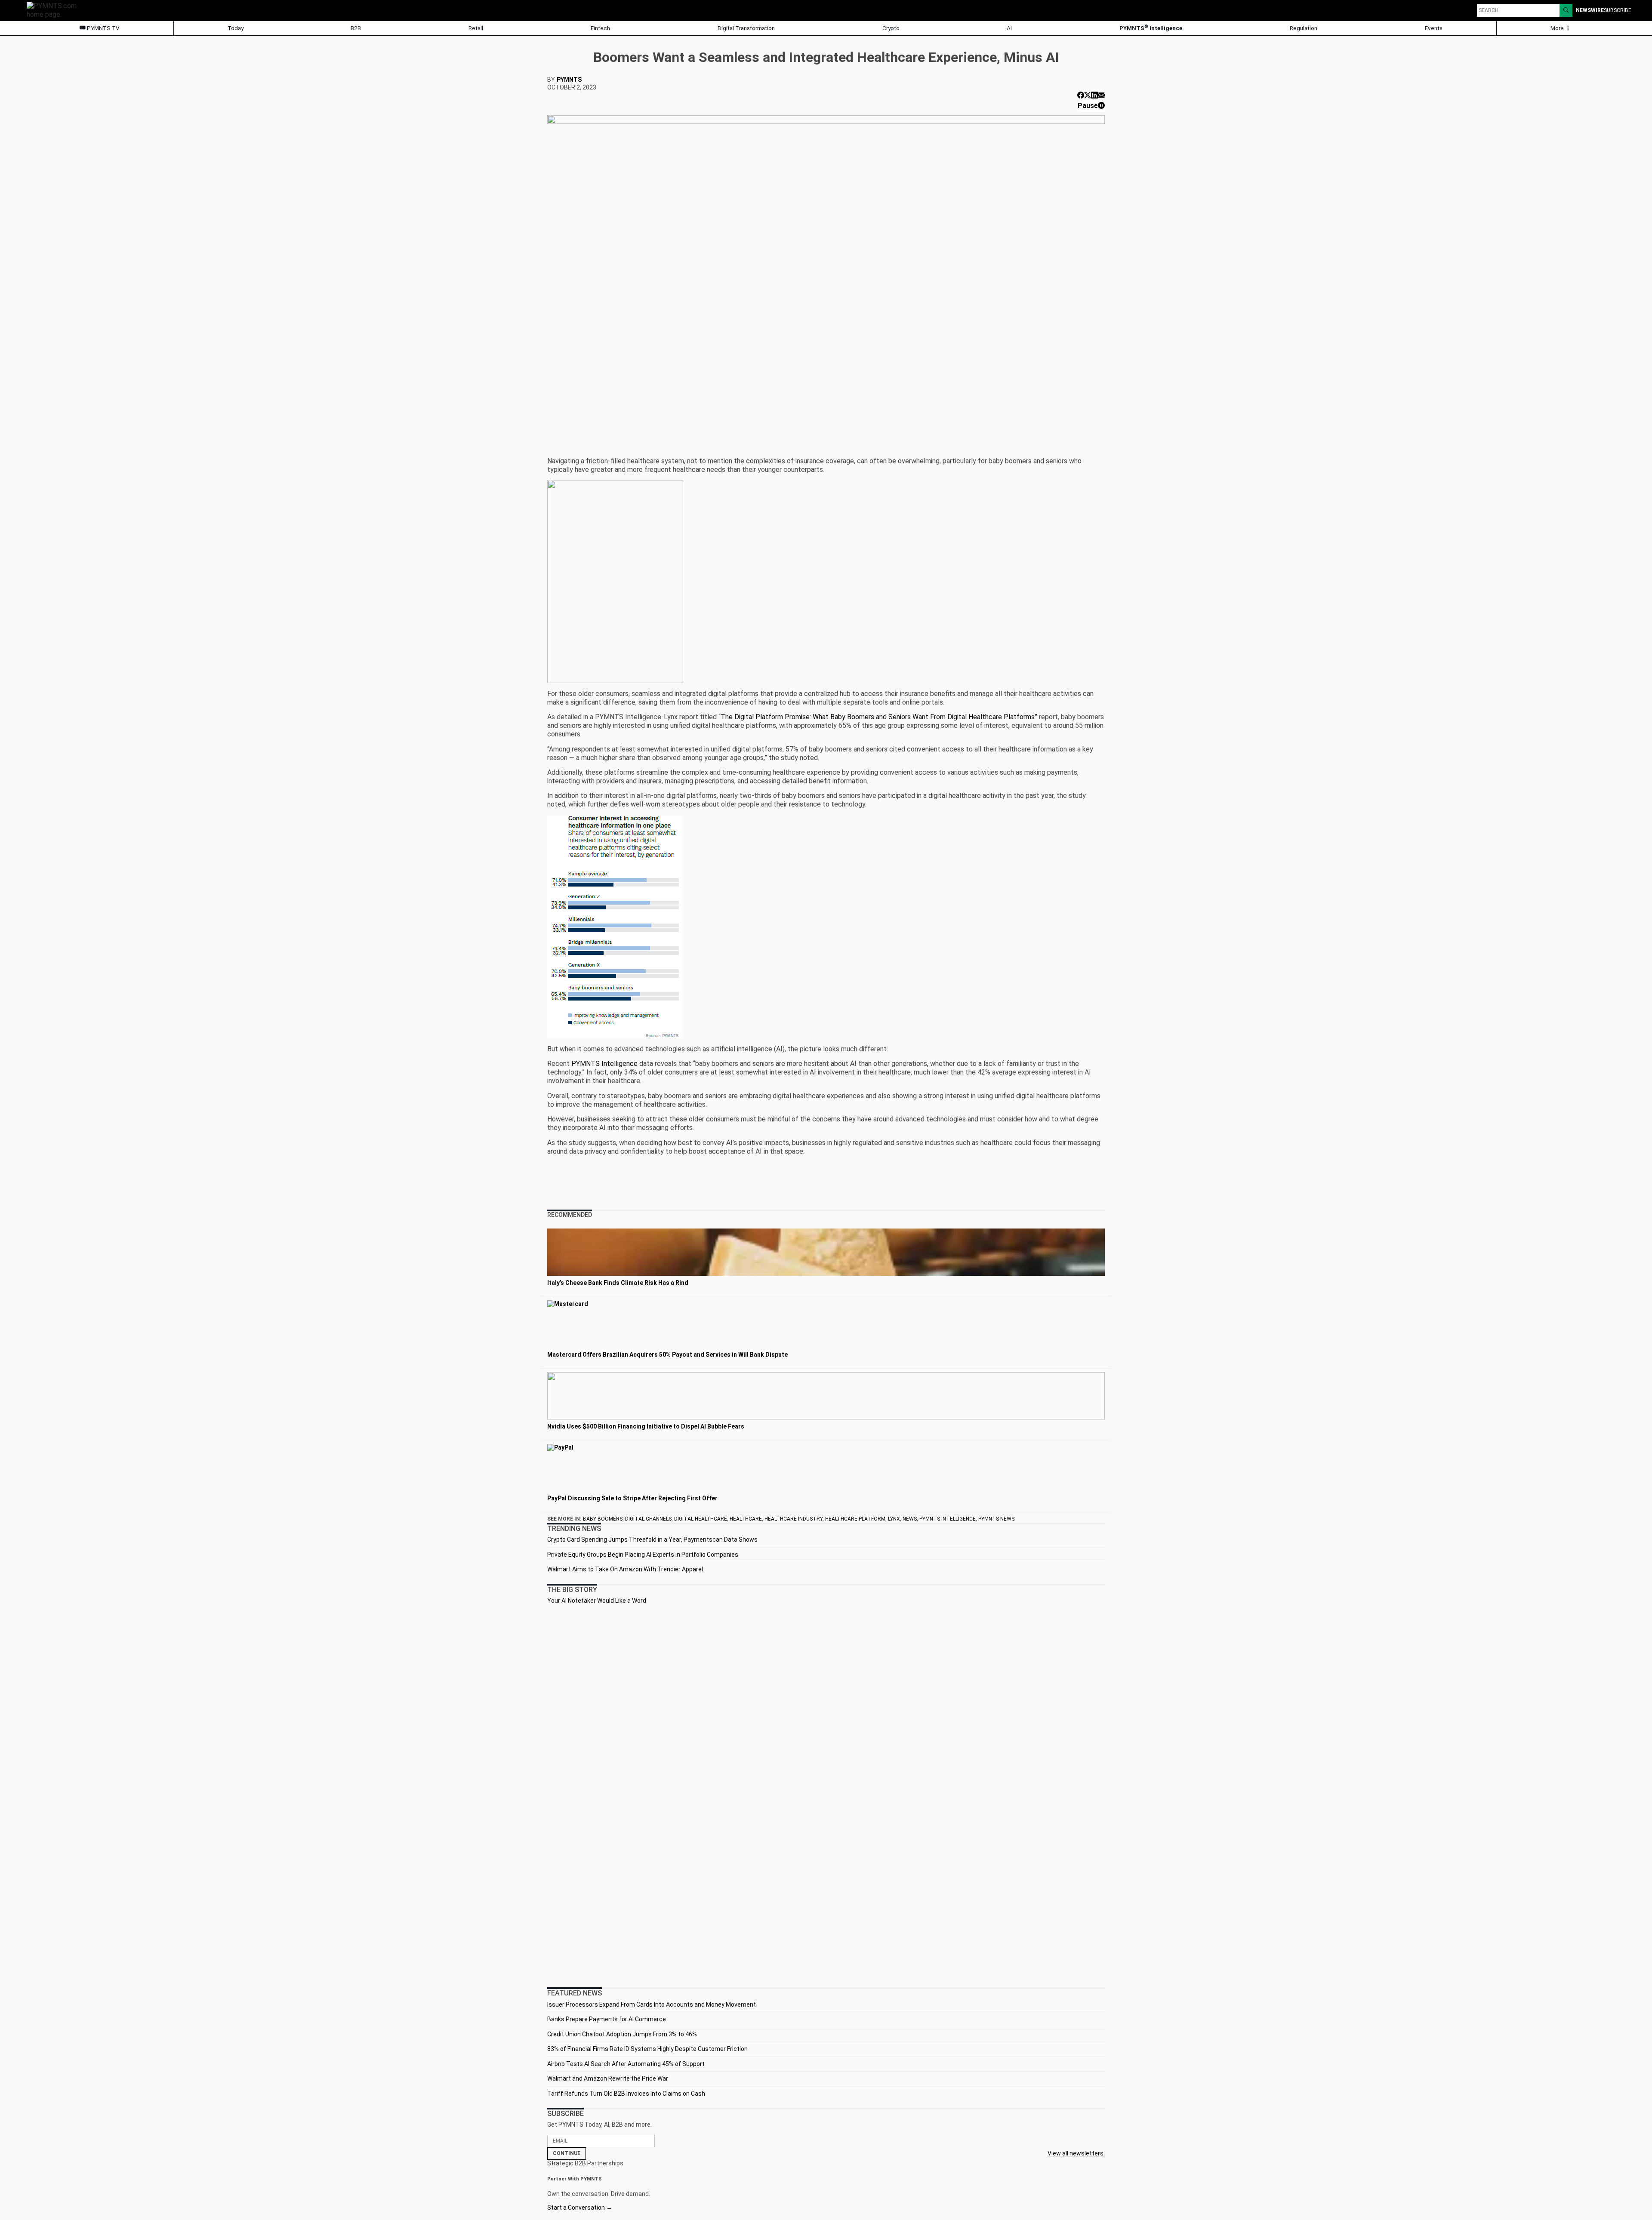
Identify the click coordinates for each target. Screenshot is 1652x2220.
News (910, 1519)
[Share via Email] (1101, 95)
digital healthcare (701, 1519)
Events (1434, 28)
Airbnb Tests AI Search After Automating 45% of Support (626, 2064)
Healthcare (746, 1519)
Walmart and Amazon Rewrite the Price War (608, 2078)
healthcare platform (855, 1519)
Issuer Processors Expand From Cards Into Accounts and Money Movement (652, 2004)
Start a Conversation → (580, 2208)
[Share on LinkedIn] (1094, 95)
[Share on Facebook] (1081, 95)
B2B (356, 28)
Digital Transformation (746, 28)
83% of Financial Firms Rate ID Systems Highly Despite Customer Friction (647, 2049)
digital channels (648, 1519)
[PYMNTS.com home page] (55, 10)
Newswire (1590, 10)
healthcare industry (794, 1519)
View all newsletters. (1076, 2153)
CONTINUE (567, 2153)
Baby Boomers (603, 1519)
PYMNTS (569, 80)
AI (1009, 28)
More (1558, 28)
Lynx (894, 1519)
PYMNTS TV (103, 28)
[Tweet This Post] (1088, 95)
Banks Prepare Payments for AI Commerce (607, 2019)
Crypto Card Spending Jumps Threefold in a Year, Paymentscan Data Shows (652, 1540)
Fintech (600, 28)
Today (236, 28)
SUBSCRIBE (1618, 10)
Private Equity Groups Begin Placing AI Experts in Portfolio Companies (643, 1555)
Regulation (1304, 28)
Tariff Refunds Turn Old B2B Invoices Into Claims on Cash (626, 2094)
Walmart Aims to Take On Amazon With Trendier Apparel (625, 1569)
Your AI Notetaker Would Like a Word (597, 1601)
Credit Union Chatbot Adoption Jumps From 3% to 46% (622, 2034)
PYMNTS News (996, 1519)
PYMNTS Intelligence (1151, 28)
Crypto (891, 28)
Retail (476, 28)
